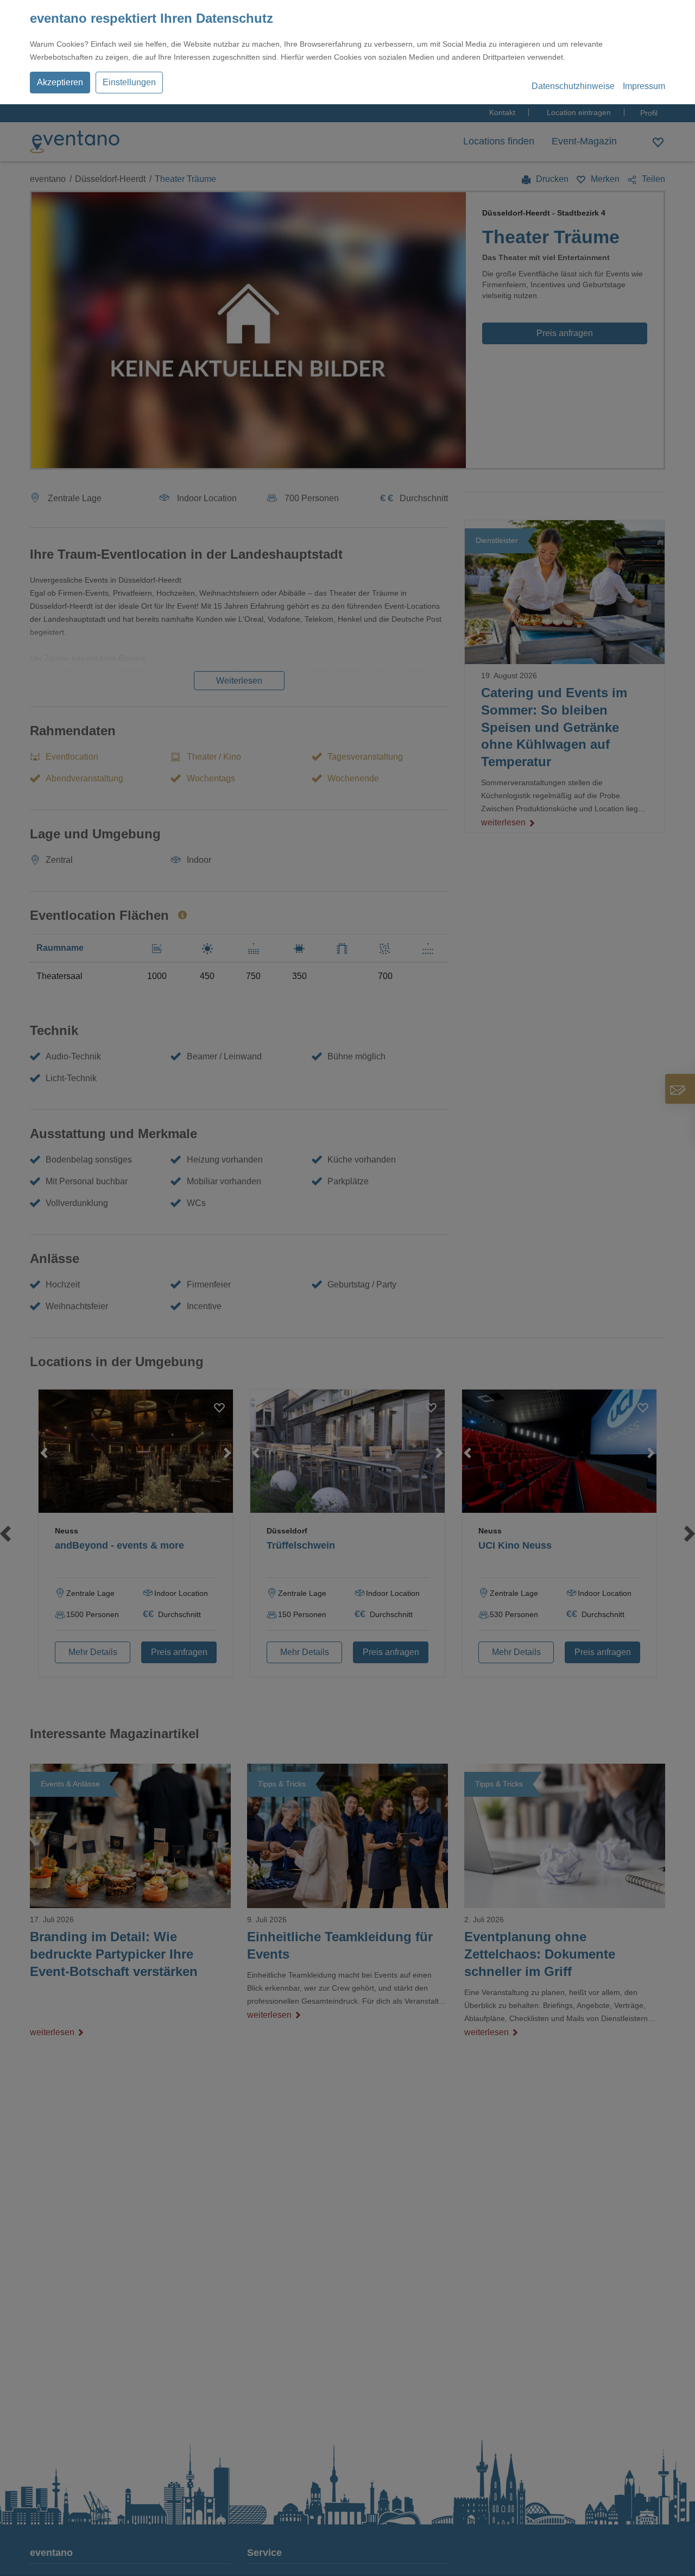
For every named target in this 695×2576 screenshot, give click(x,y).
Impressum (644, 86)
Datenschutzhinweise (573, 86)
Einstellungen (129, 82)
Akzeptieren (60, 82)
